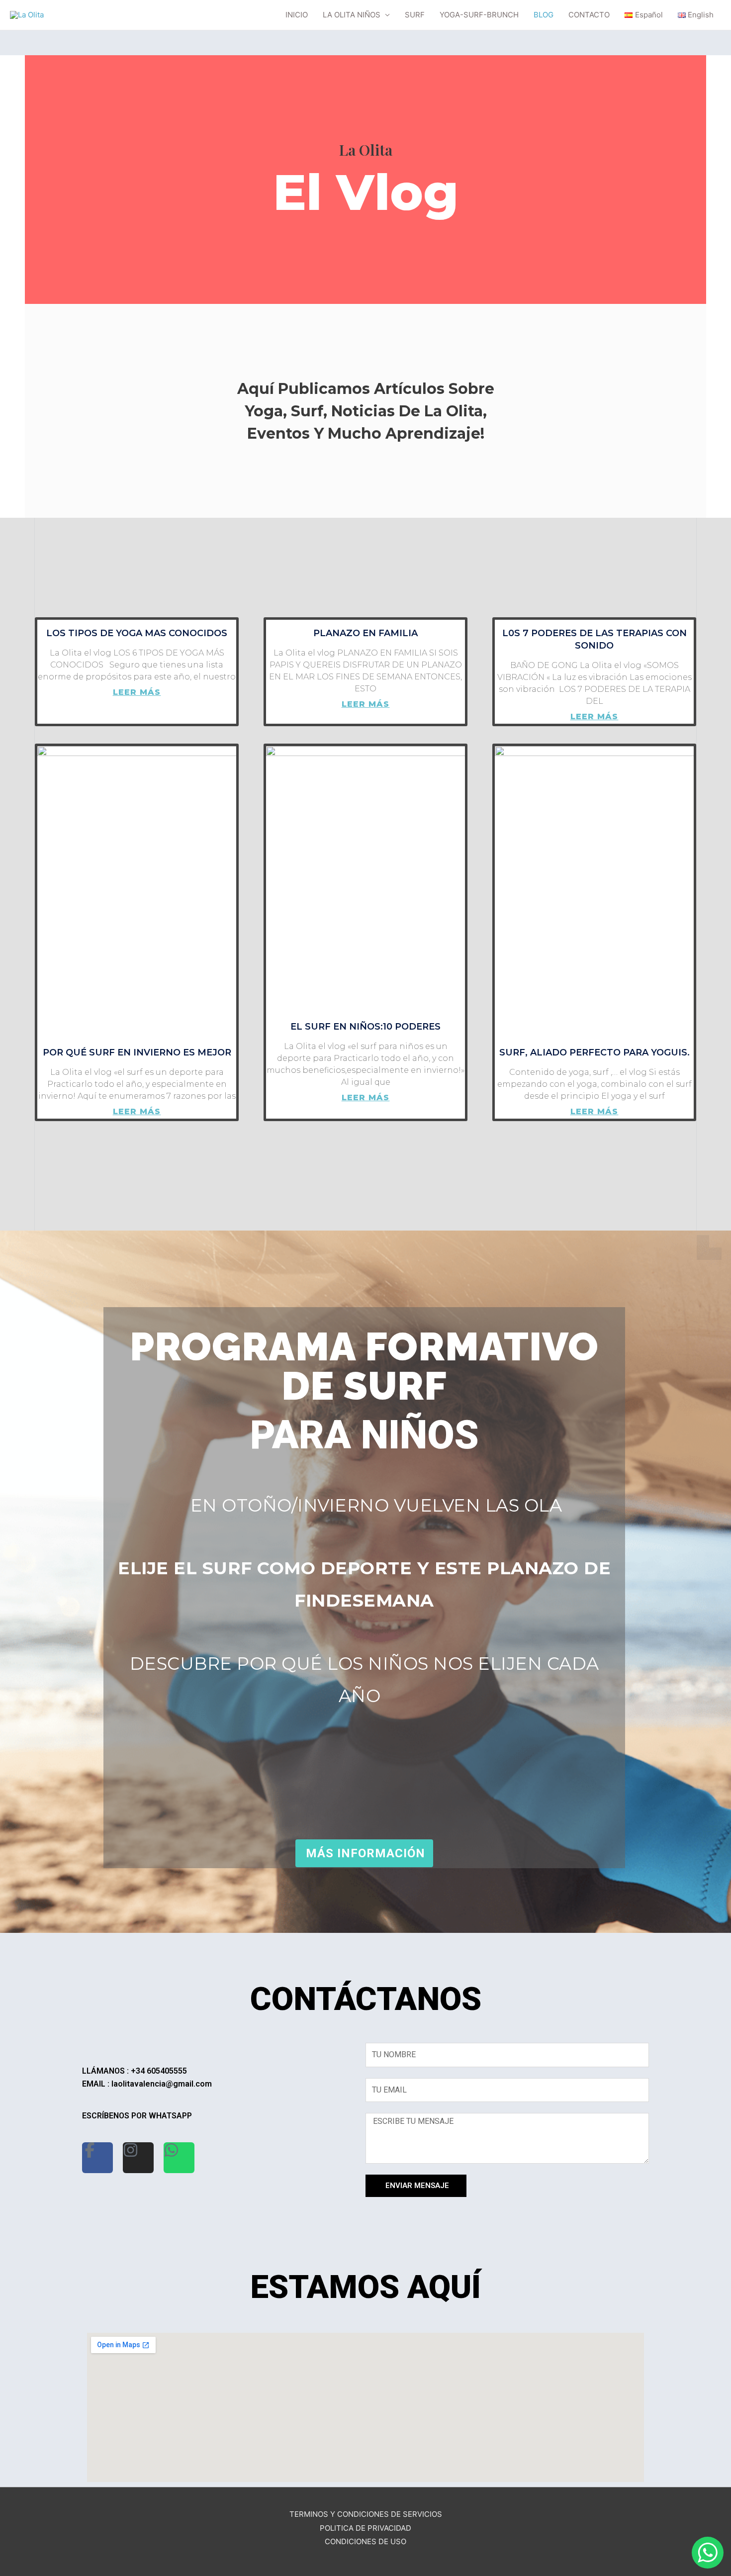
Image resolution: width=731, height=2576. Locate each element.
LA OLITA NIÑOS (352, 15)
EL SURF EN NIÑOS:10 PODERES (365, 1027)
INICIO (297, 15)
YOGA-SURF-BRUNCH (479, 15)
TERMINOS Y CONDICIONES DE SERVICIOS (366, 2514)
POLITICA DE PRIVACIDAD (365, 2528)
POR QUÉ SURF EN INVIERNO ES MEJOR (137, 1052)
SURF (415, 15)
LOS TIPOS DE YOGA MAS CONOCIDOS (137, 633)
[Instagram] (138, 2158)
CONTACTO (589, 15)
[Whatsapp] (179, 2158)
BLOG (544, 15)
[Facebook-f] (97, 2158)
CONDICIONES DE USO (365, 2541)
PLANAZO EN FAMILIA (365, 633)
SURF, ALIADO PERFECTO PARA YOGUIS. (594, 1052)
